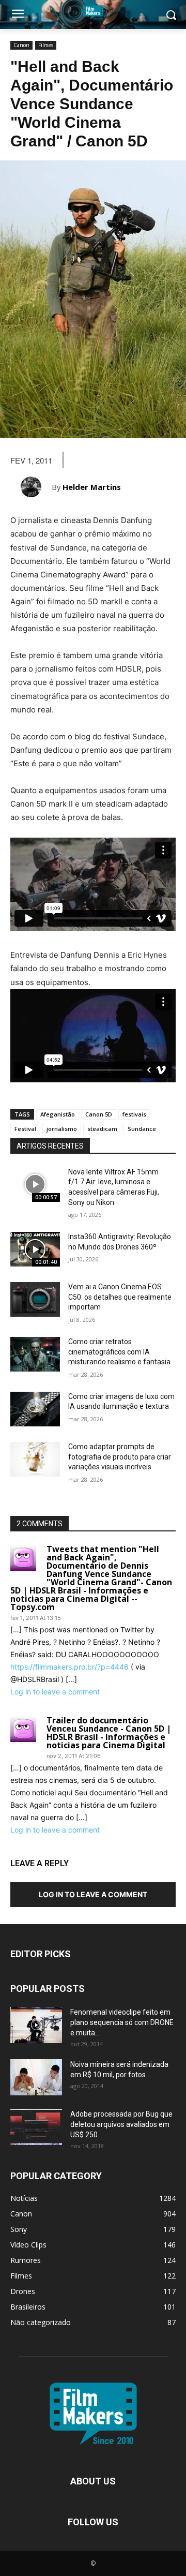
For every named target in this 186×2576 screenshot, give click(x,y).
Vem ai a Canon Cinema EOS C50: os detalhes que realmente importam (120, 1297)
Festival (25, 1129)
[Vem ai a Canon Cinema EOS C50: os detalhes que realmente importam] (35, 1299)
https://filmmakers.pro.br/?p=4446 (69, 1667)
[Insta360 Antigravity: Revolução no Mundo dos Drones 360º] (35, 1249)
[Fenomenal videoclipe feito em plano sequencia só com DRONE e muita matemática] (36, 2025)
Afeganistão (58, 1114)
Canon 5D (99, 1114)
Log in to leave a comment (55, 1692)
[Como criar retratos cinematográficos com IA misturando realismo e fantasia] (35, 1354)
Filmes (46, 45)
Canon (21, 45)
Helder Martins (92, 487)
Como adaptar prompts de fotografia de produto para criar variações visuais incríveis (120, 1457)
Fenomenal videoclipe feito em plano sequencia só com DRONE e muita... (122, 2022)
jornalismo (62, 1129)
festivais (134, 1114)
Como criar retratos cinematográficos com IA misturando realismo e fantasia (119, 1352)
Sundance (142, 1129)
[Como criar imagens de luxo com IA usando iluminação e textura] (35, 1409)
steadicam (102, 1129)
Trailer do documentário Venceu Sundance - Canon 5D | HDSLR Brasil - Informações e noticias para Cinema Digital (109, 1733)
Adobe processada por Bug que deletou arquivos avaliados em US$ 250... (121, 2124)
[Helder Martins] (36, 487)
